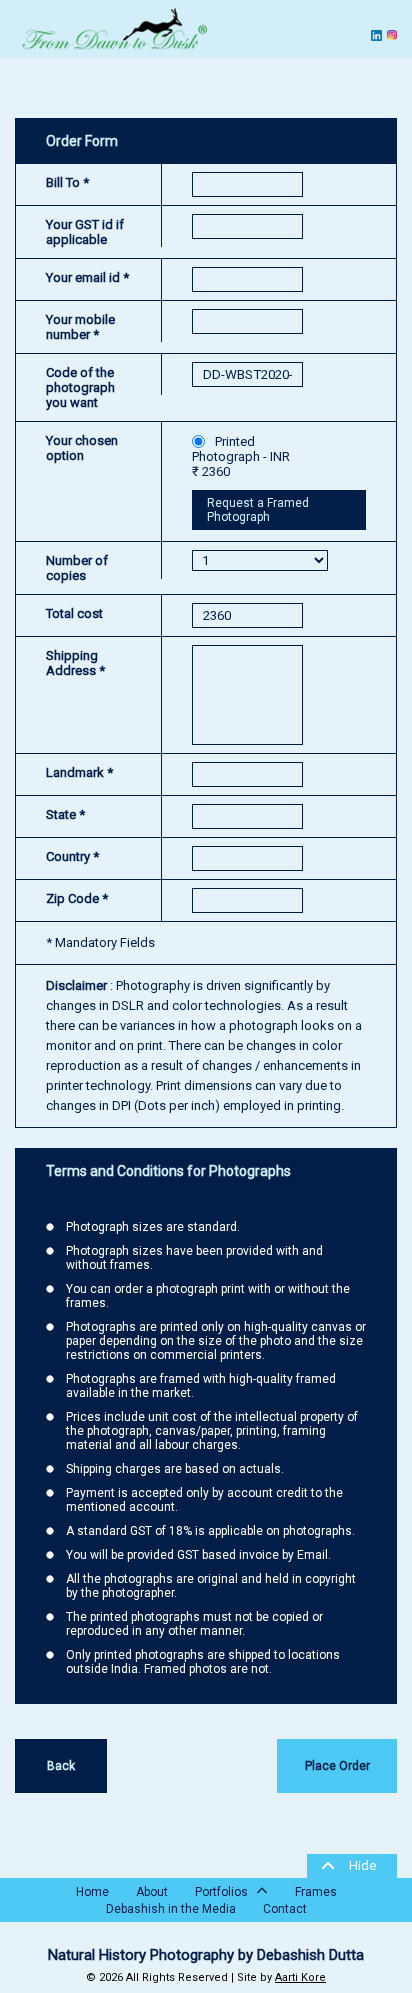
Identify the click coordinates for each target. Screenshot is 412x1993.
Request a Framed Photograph (258, 510)
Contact (285, 1909)
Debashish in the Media (171, 1909)
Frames (316, 1892)
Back (61, 1766)
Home (92, 1892)
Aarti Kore (300, 1977)
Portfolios (223, 1892)
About (152, 1892)
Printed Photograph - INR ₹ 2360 (241, 456)
